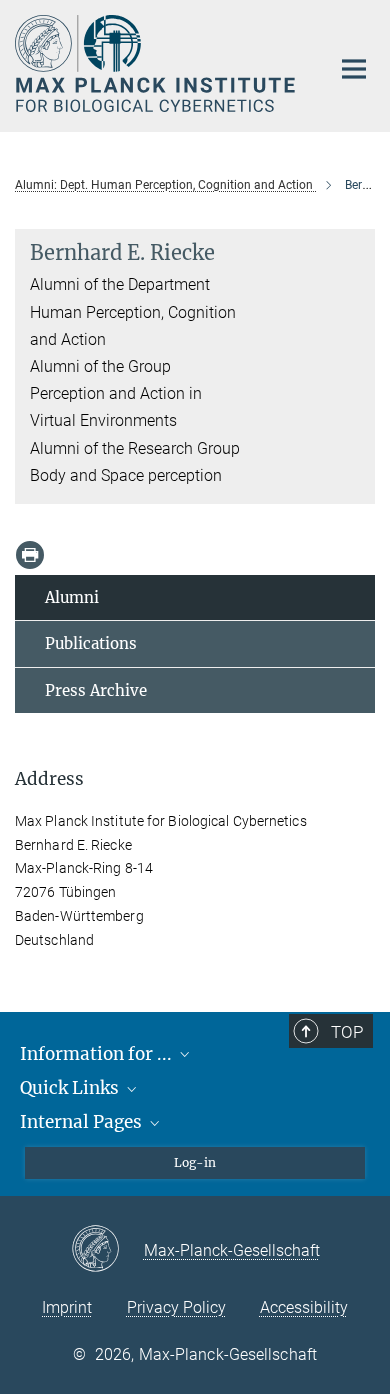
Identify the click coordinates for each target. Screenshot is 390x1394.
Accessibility (304, 1307)
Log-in (195, 1162)
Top (347, 1032)
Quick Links (71, 1088)
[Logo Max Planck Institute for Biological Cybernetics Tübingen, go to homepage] (157, 63)
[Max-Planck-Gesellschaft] (107, 1250)
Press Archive (96, 690)
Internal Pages (83, 1122)
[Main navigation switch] (354, 69)
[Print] (30, 555)
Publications (91, 643)
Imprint (67, 1307)
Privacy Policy (176, 1307)
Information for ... (98, 1054)
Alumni (72, 597)
